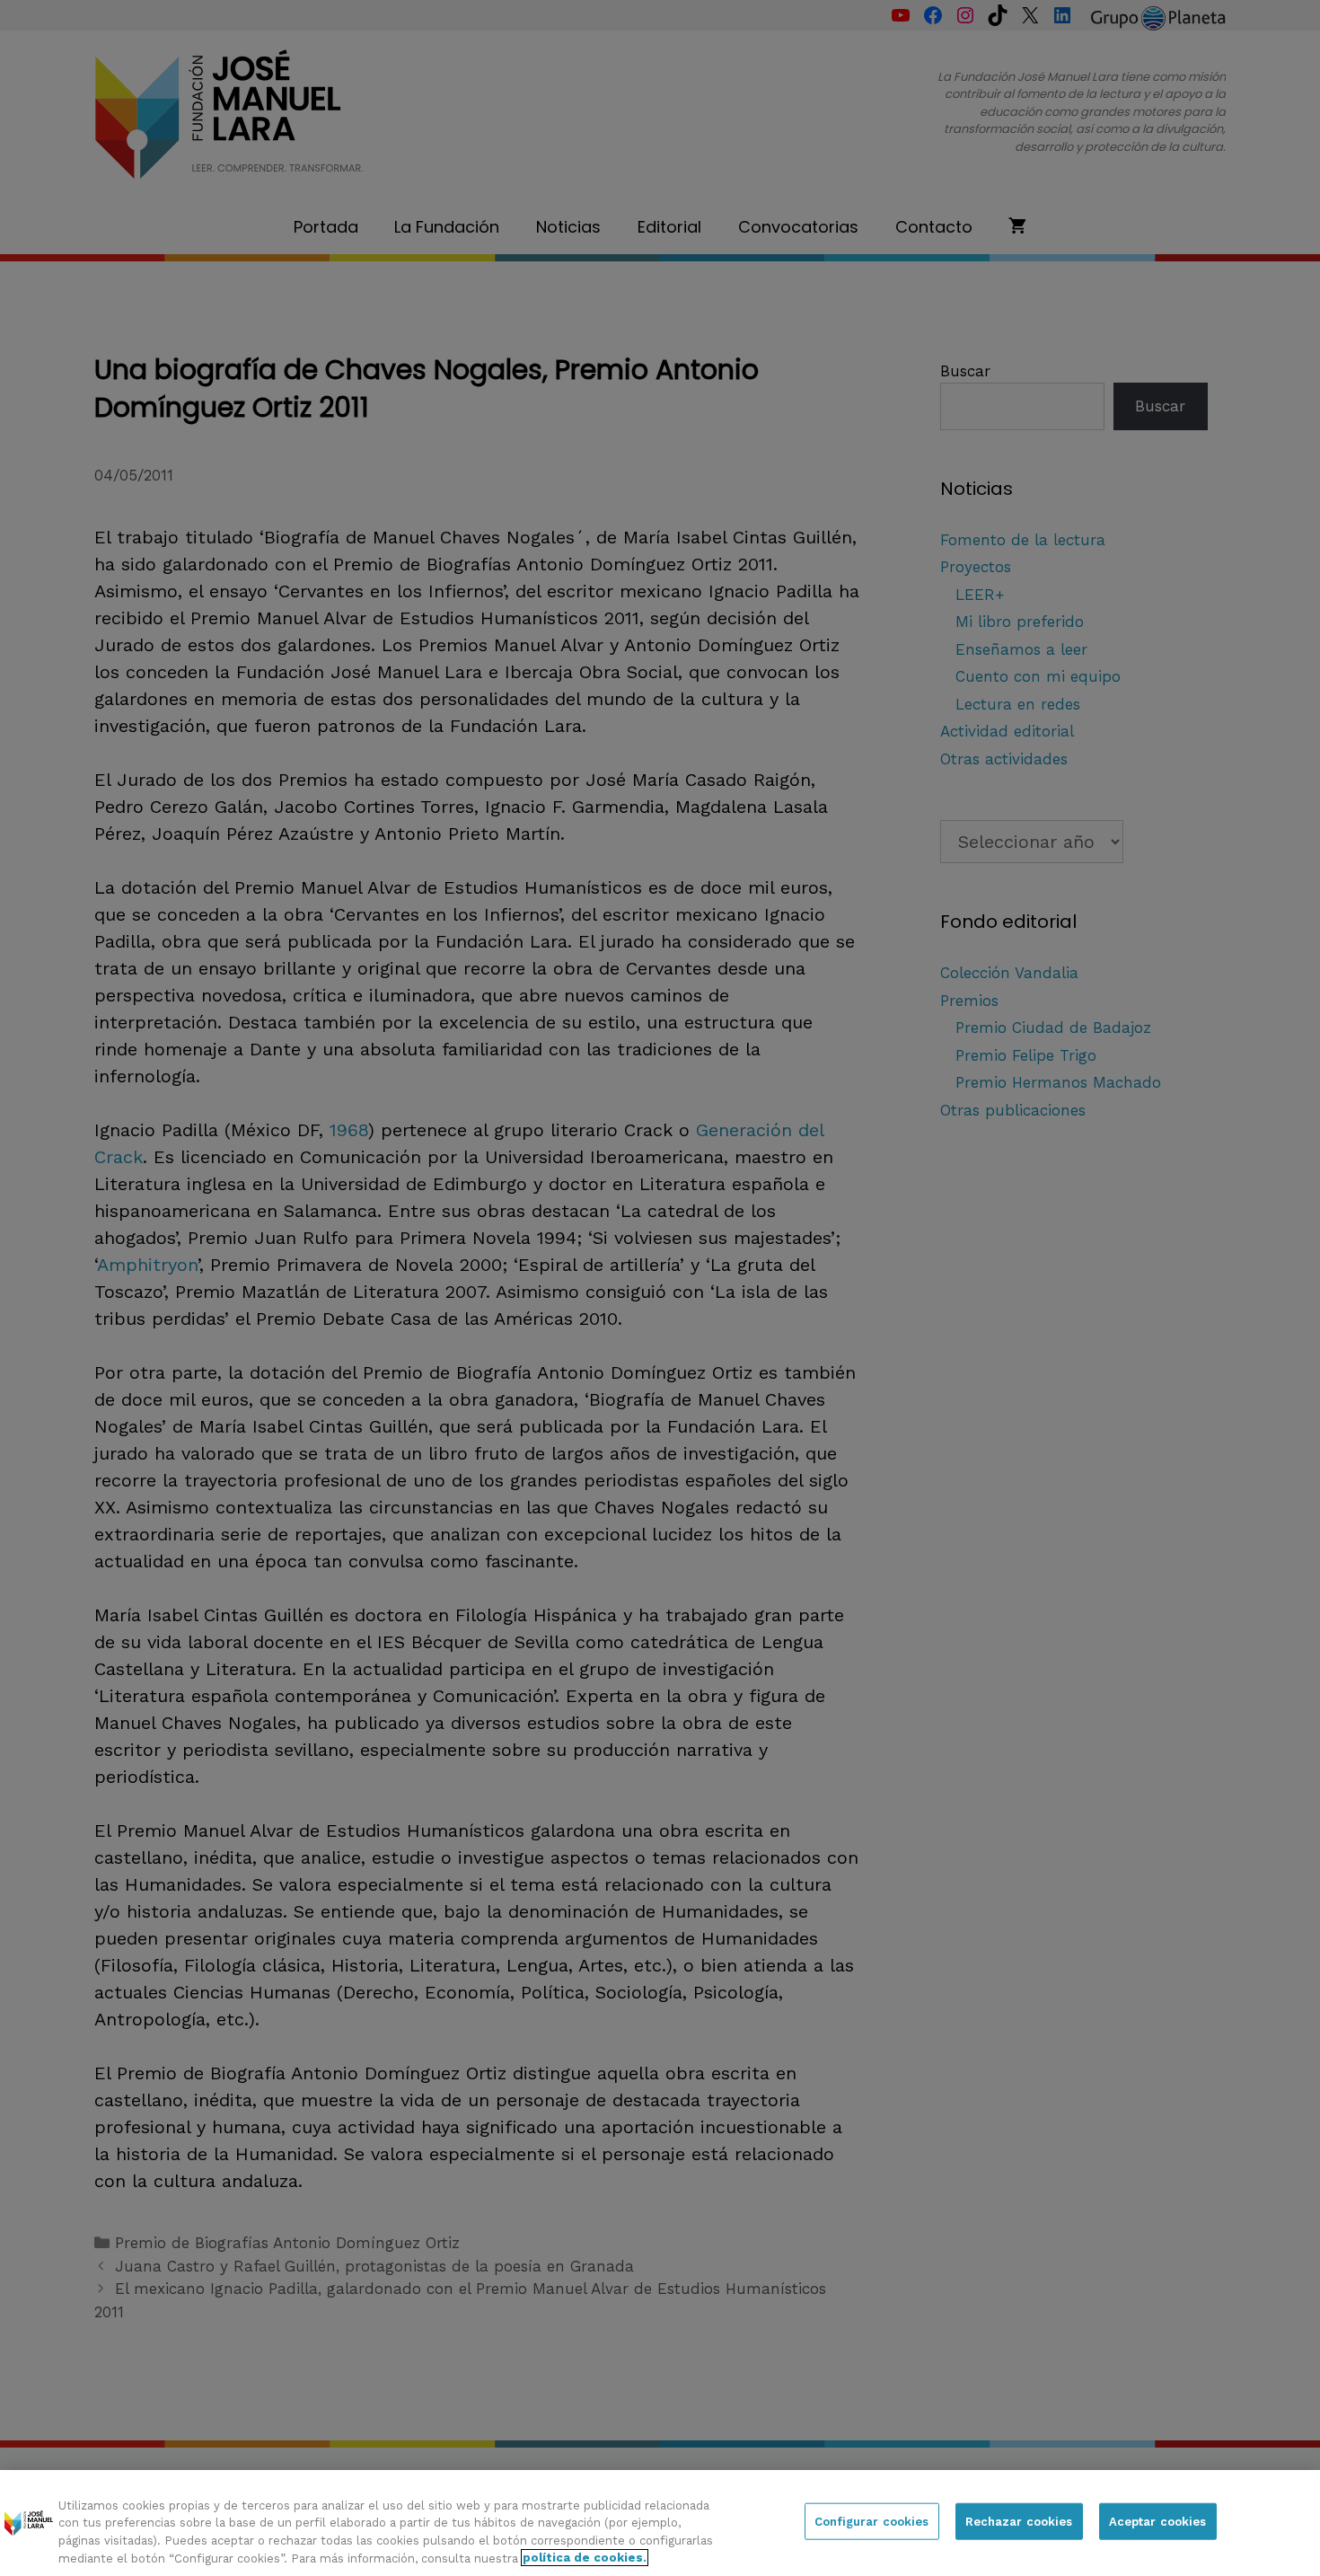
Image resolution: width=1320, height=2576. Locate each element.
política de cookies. (585, 2558)
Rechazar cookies (1019, 2522)
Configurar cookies (871, 2522)
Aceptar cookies (1158, 2522)
